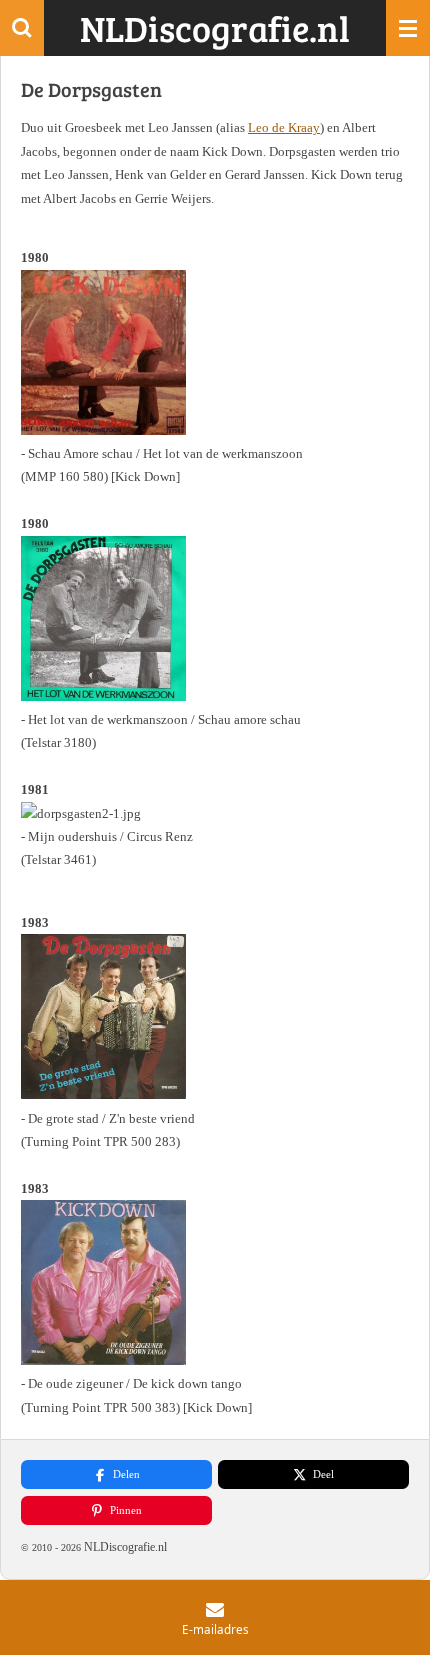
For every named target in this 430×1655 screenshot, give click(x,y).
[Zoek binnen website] (22, 28)
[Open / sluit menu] (408, 28)
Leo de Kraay (284, 127)
